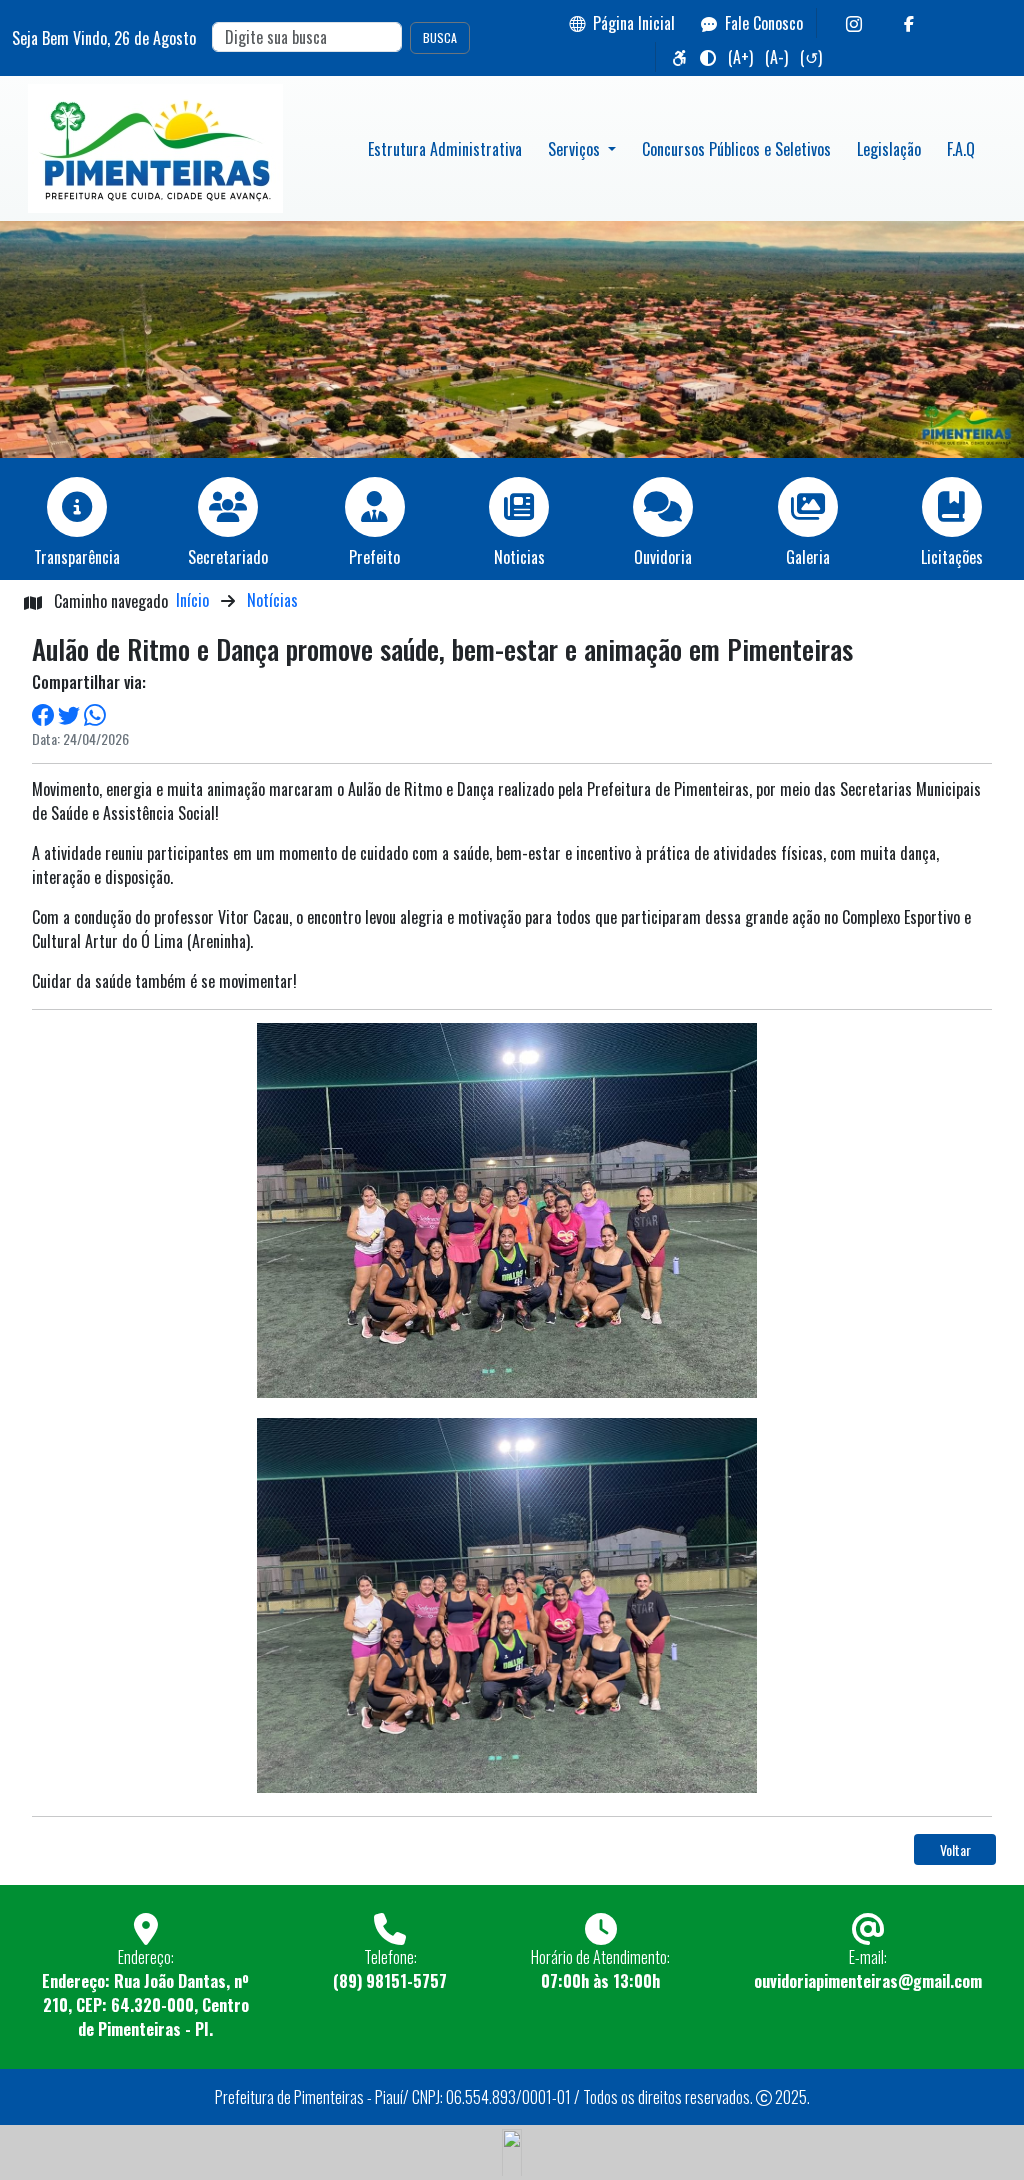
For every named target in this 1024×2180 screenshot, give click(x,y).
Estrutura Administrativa (445, 149)
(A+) (740, 57)
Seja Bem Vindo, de (104, 38)
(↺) (811, 57)
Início (192, 600)
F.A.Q (961, 149)
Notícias (272, 600)
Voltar (955, 1849)
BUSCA (440, 37)
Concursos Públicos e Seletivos (736, 149)
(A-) (776, 57)
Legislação (889, 149)
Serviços (576, 149)
